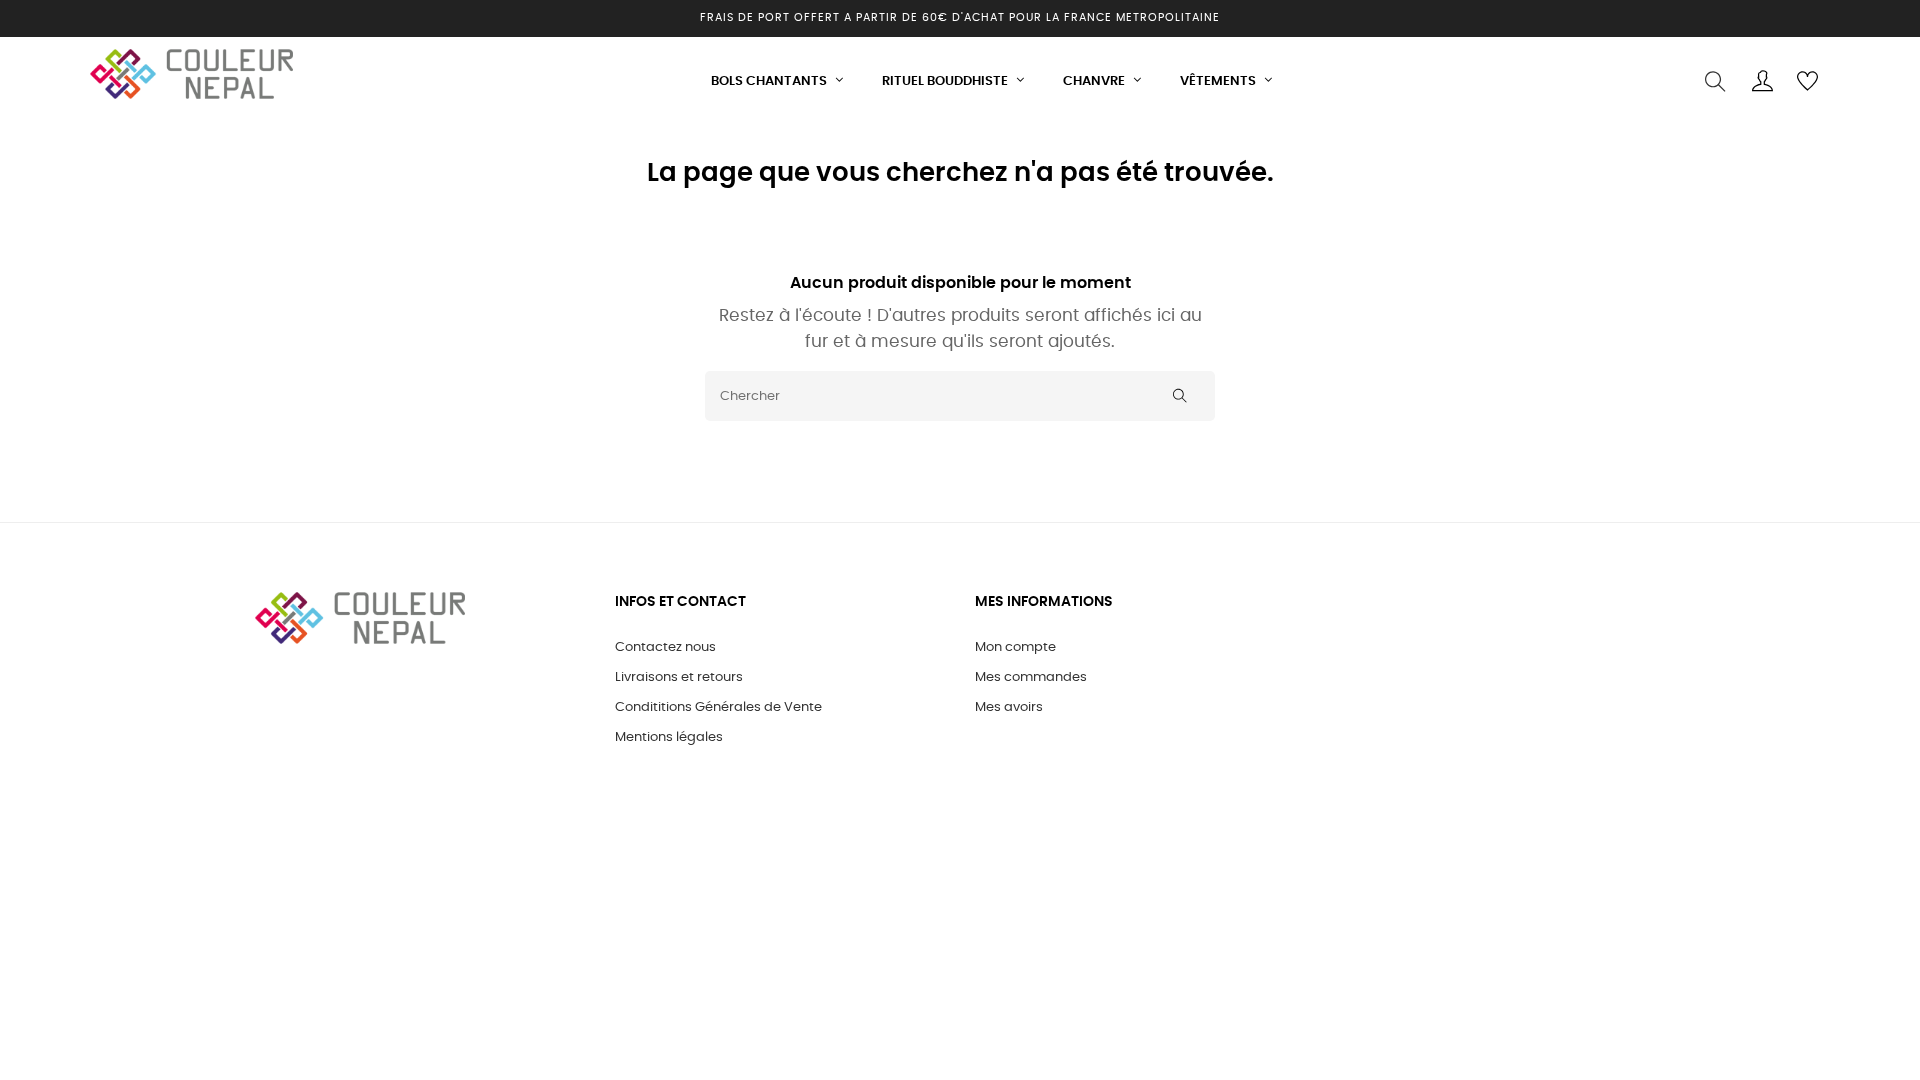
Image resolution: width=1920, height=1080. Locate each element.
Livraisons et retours (679, 677)
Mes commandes (1031, 677)
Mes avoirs (1009, 707)
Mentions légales (669, 737)
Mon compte (1015, 647)
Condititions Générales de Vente (718, 707)
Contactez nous (665, 647)
